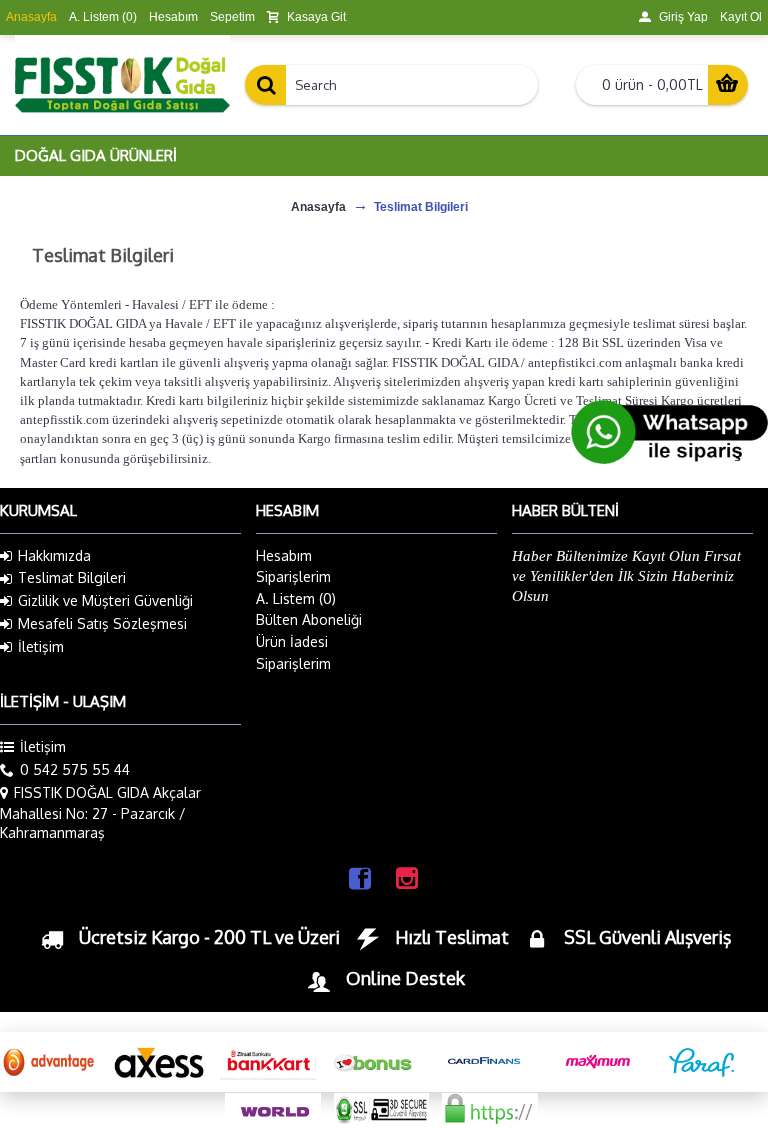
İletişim (41, 646)
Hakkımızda (54, 555)
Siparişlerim (293, 576)
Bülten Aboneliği (309, 619)
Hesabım (284, 555)
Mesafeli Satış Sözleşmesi (102, 623)
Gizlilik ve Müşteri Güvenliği (105, 600)
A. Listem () (296, 598)
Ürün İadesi (292, 641)
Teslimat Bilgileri (72, 577)
